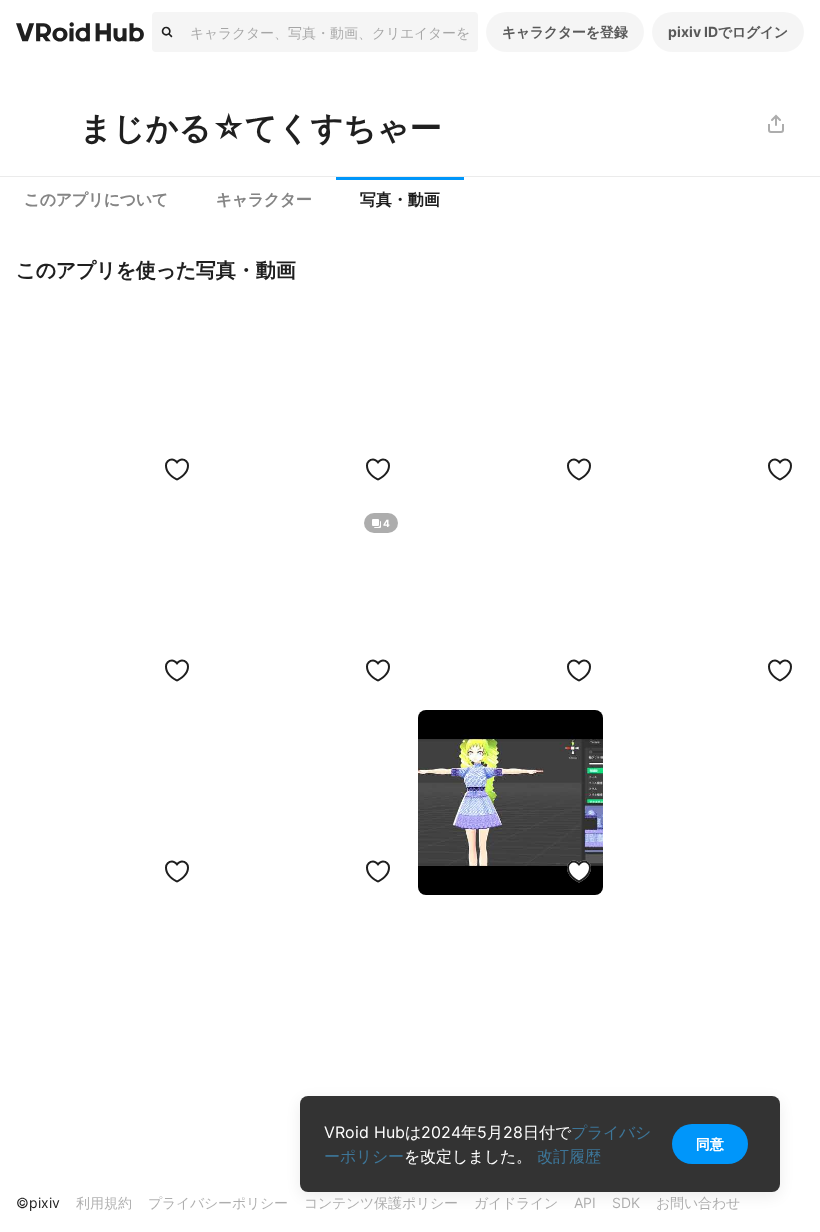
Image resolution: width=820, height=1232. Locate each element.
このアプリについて (96, 199)
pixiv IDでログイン (728, 31)
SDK (626, 1202)
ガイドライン (516, 1202)
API (585, 1202)
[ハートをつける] (177, 469)
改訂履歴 (569, 1156)
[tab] (96, 200)
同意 (710, 1143)
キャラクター (264, 199)
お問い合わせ (698, 1202)
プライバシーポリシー (218, 1202)
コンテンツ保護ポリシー (381, 1202)
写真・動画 (400, 199)
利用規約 (104, 1202)
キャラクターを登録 (565, 31)
